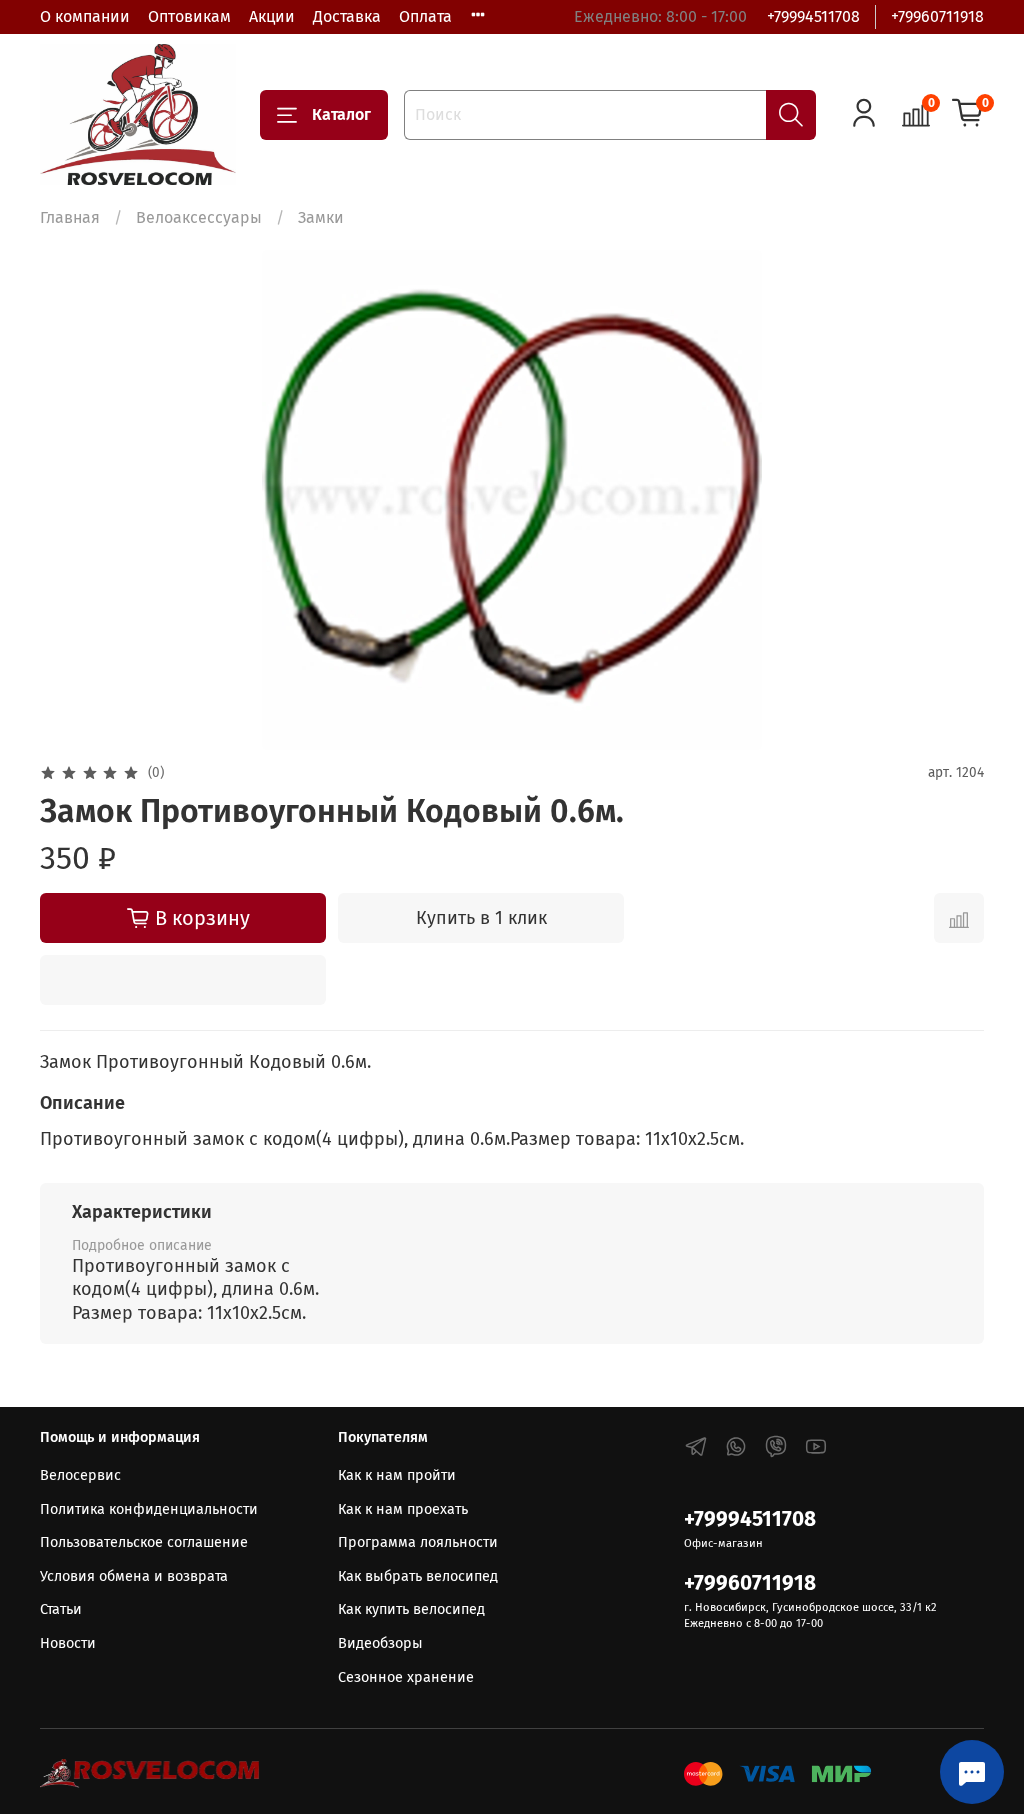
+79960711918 (937, 16)
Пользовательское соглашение (144, 1542)
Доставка (347, 16)
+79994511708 (813, 16)
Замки (321, 217)
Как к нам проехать (403, 1509)
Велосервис (80, 1475)
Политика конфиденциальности (149, 1509)
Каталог (341, 114)
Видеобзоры (380, 1643)
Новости (68, 1643)
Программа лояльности (418, 1542)
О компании (85, 16)
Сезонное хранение (406, 1677)
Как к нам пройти (397, 1475)
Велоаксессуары (199, 217)
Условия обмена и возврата (134, 1576)
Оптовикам (189, 16)
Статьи (61, 1609)
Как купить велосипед (411, 1609)
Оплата (425, 16)
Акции (272, 16)
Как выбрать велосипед (418, 1576)
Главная (70, 217)
